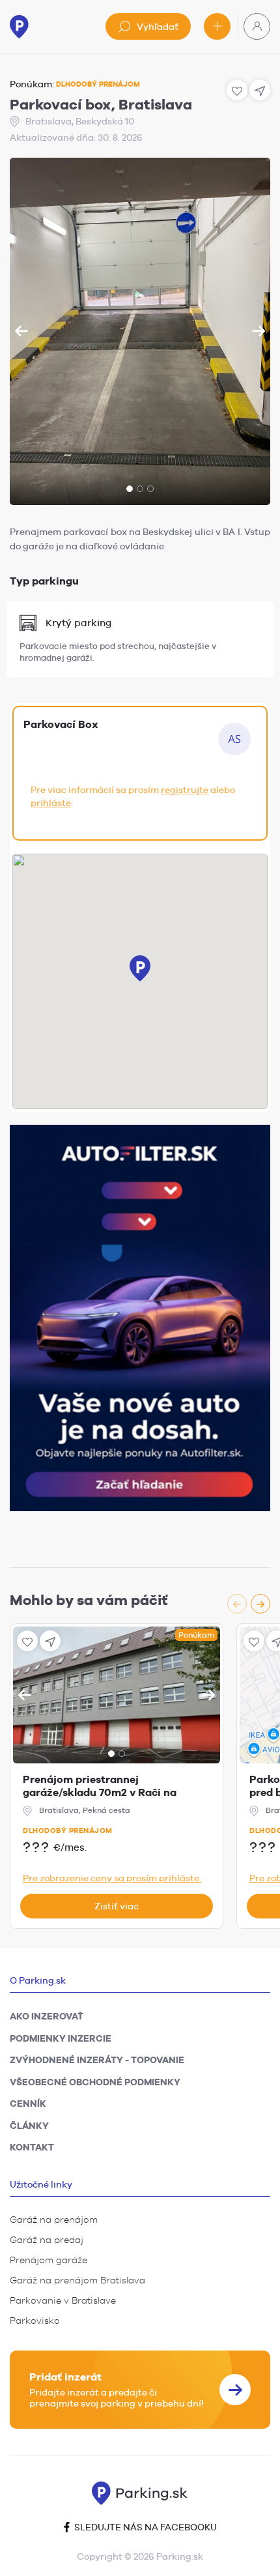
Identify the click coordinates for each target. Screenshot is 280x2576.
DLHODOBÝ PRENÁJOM (98, 84)
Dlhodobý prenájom (68, 1831)
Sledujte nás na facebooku (145, 2527)
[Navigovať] (50, 1641)
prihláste (51, 803)
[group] (140, 331)
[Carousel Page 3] (150, 489)
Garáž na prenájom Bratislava (77, 2280)
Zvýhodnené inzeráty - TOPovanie (97, 2060)
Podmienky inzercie (61, 2038)
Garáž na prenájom (54, 2220)
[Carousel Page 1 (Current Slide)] (130, 489)
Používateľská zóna (257, 26)
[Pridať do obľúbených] (27, 1641)
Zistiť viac (117, 1906)
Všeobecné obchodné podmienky (95, 2082)
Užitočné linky (41, 2184)
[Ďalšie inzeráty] (260, 1604)
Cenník (28, 2104)
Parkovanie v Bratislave (63, 2300)
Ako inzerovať (47, 2016)
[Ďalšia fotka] (259, 331)
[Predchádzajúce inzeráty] (237, 1604)
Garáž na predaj (47, 2240)
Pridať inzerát (217, 26)
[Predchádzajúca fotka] (21, 331)
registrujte (185, 790)
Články (29, 2126)
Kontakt (32, 2147)
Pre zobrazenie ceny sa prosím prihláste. (112, 1878)
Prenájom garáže (49, 2260)
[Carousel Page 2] (140, 489)
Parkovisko (35, 2321)
